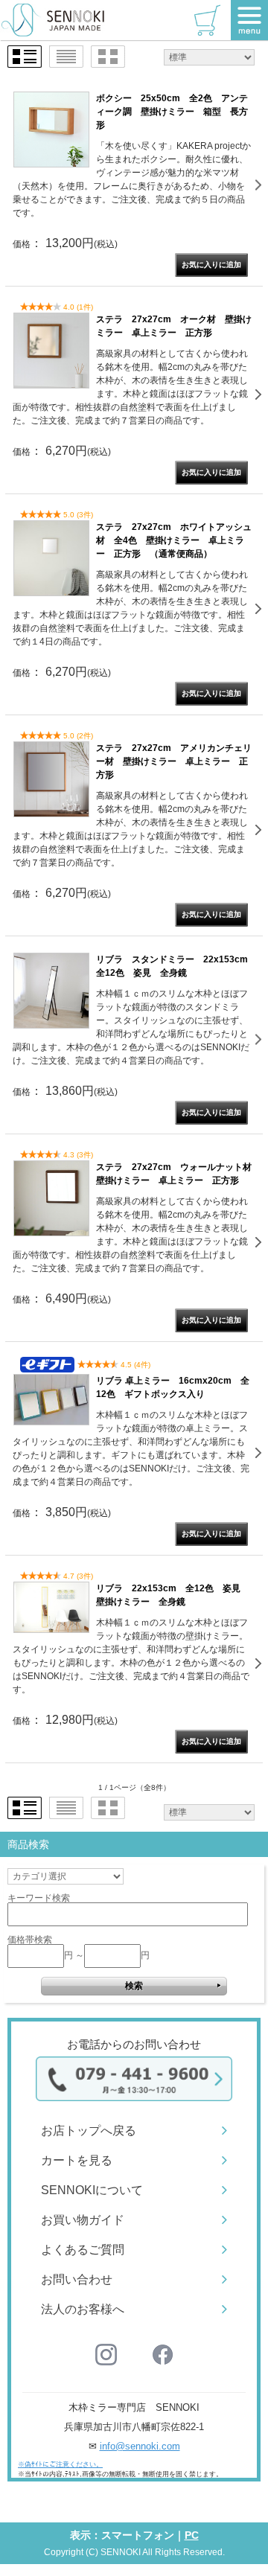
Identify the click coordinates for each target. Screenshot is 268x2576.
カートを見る (77, 2160)
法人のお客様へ (83, 2309)
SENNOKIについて (92, 2190)
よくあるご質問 (83, 2250)
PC (192, 2535)
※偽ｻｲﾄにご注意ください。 (60, 2464)
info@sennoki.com (140, 2446)
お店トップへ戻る (89, 2131)
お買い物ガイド (83, 2220)
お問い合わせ (77, 2279)
